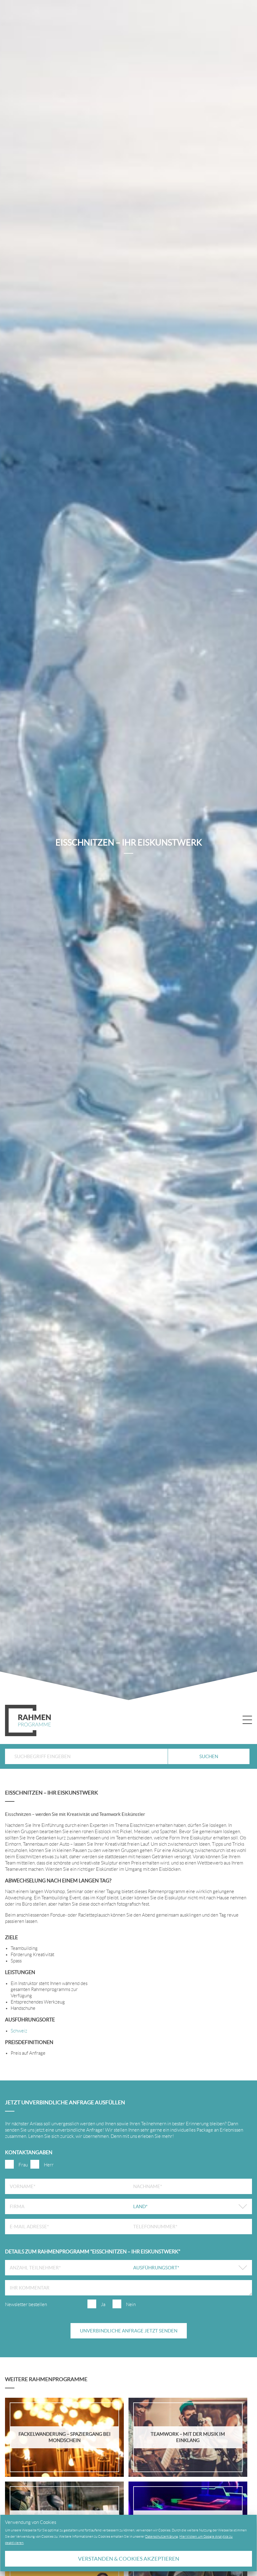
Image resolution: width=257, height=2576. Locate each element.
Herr (49, 2165)
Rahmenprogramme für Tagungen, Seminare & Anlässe (28, 1720)
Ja (103, 2305)
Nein (131, 2305)
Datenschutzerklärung (162, 2536)
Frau (23, 2165)
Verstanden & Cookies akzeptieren (129, 2559)
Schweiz (19, 2031)
